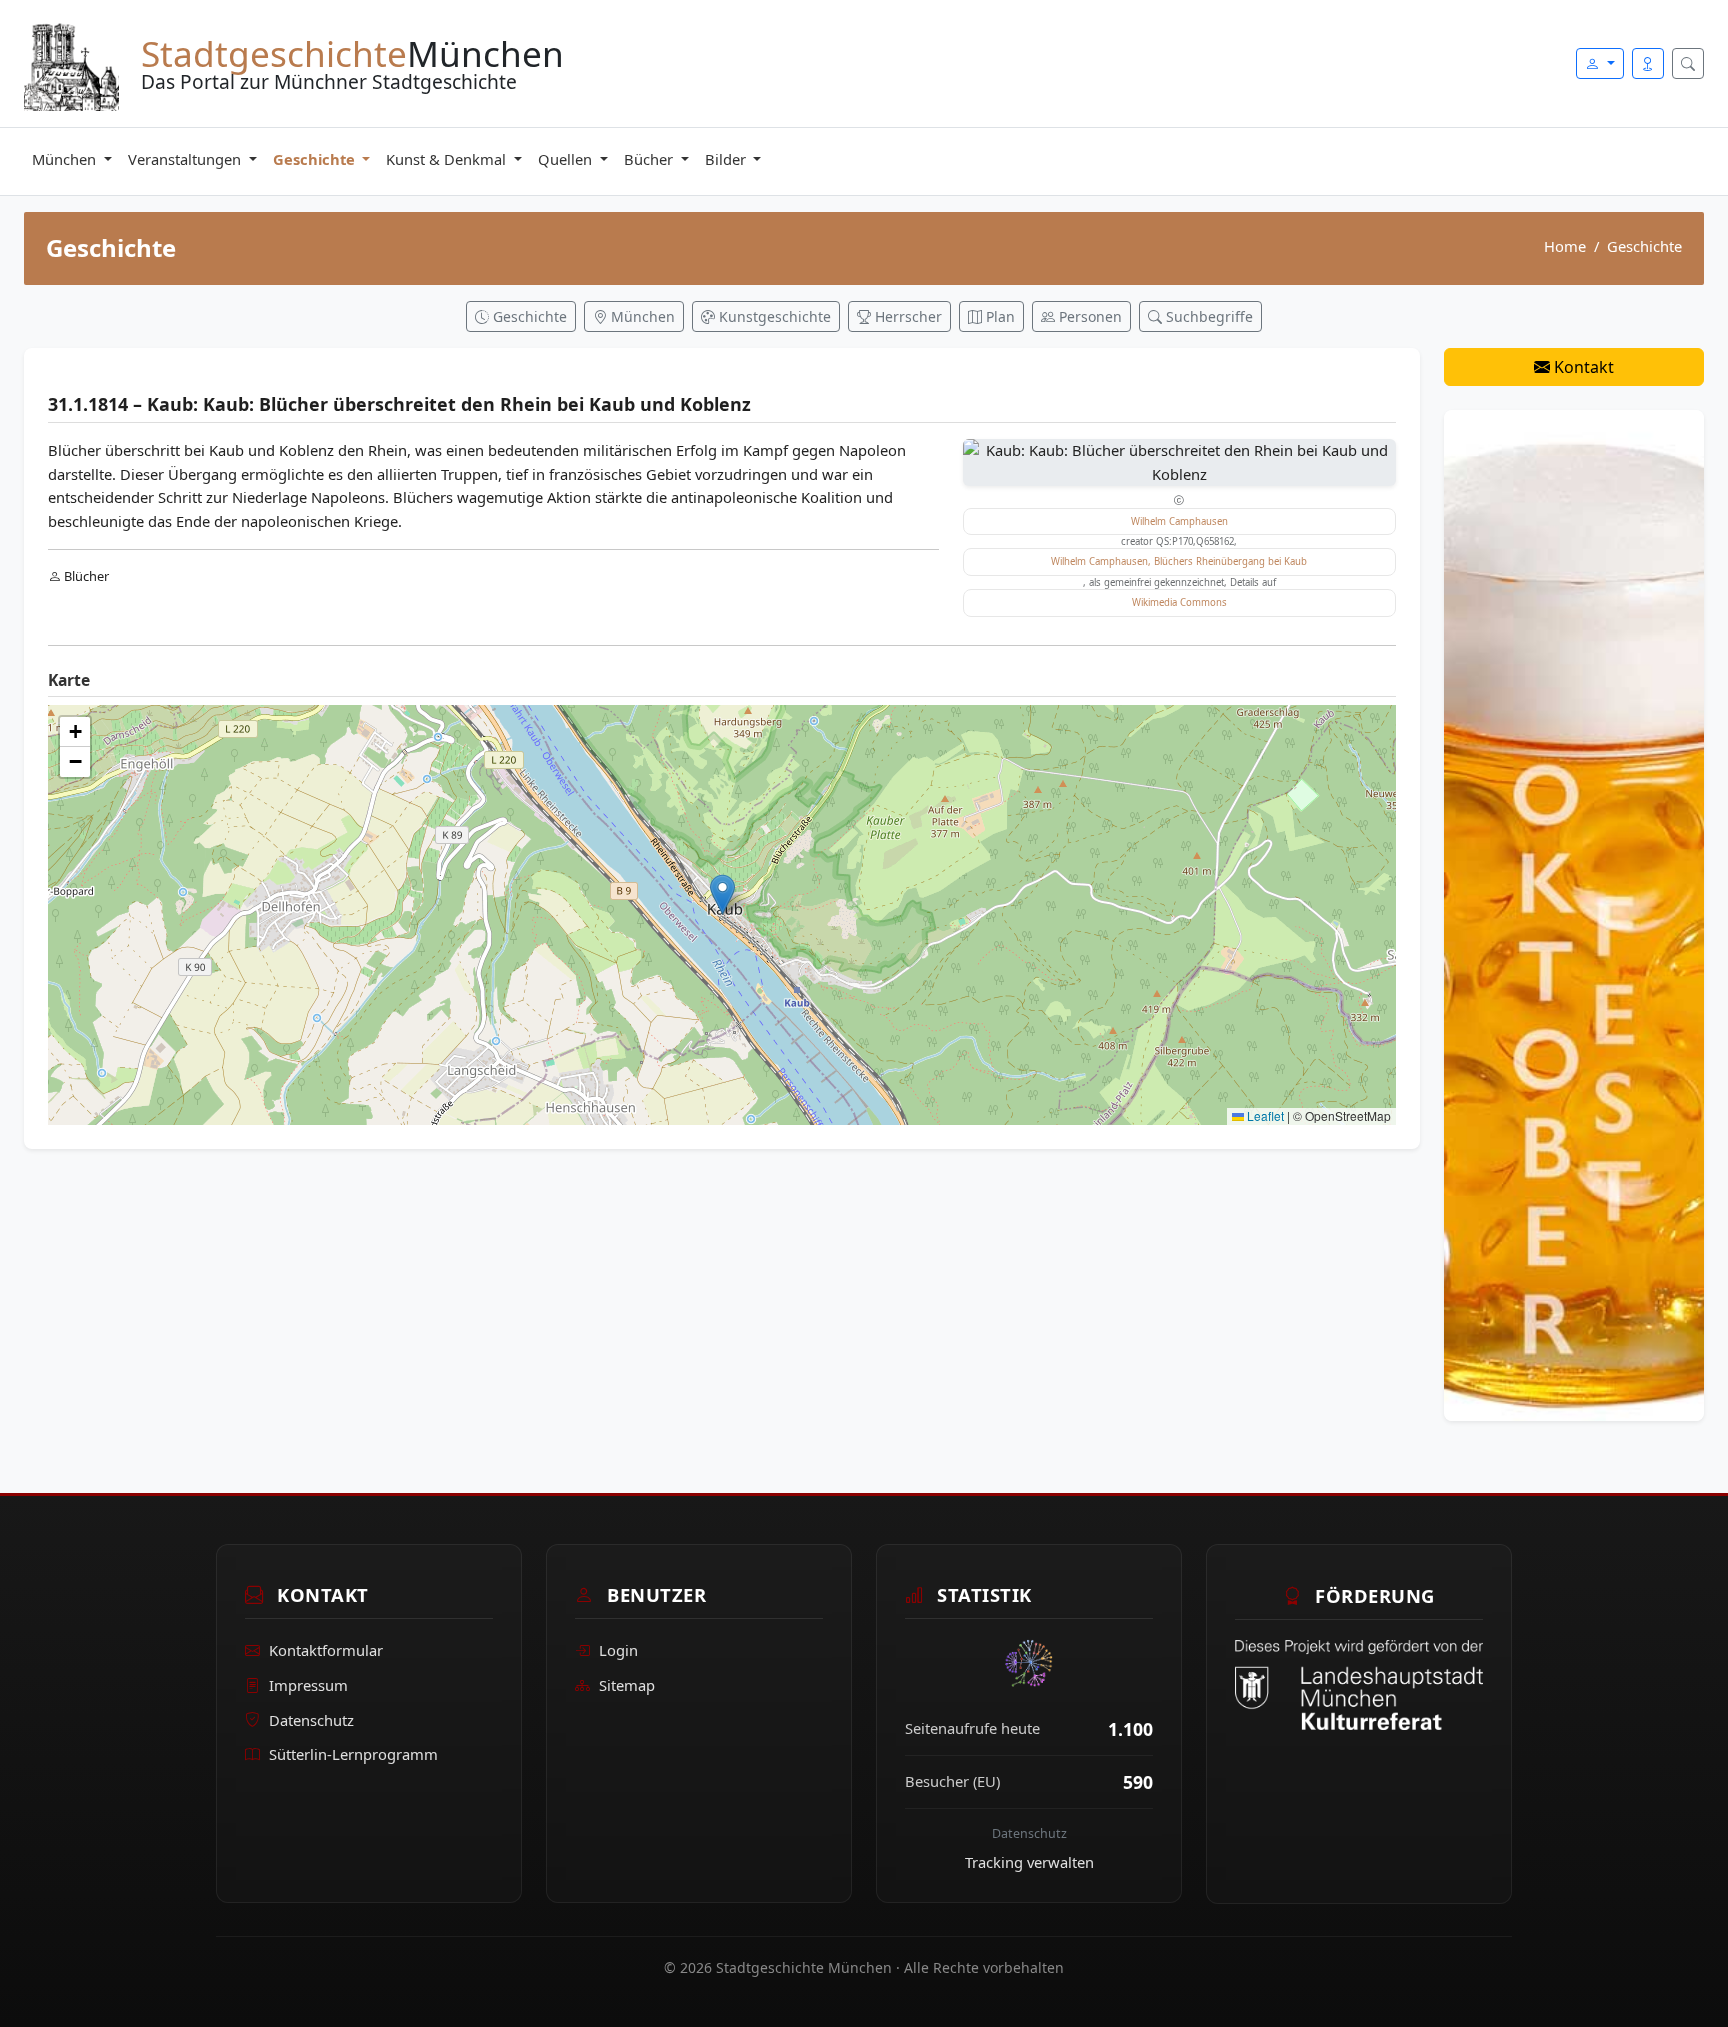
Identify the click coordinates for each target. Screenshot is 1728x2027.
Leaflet (1264, 1115)
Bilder (727, 159)
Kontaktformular (326, 1651)
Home (1565, 246)
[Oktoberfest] (1574, 914)
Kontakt (1582, 367)
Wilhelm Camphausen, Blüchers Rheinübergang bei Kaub (1179, 561)
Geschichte (316, 159)
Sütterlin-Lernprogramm (353, 1755)
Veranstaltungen (186, 159)
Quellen (567, 159)
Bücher (650, 159)
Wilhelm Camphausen (1179, 521)
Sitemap (627, 1686)
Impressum (308, 1686)
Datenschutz (311, 1720)
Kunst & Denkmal (448, 159)
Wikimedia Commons (1179, 602)
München (66, 159)
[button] (722, 894)
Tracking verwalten (1029, 1862)
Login (618, 1651)
